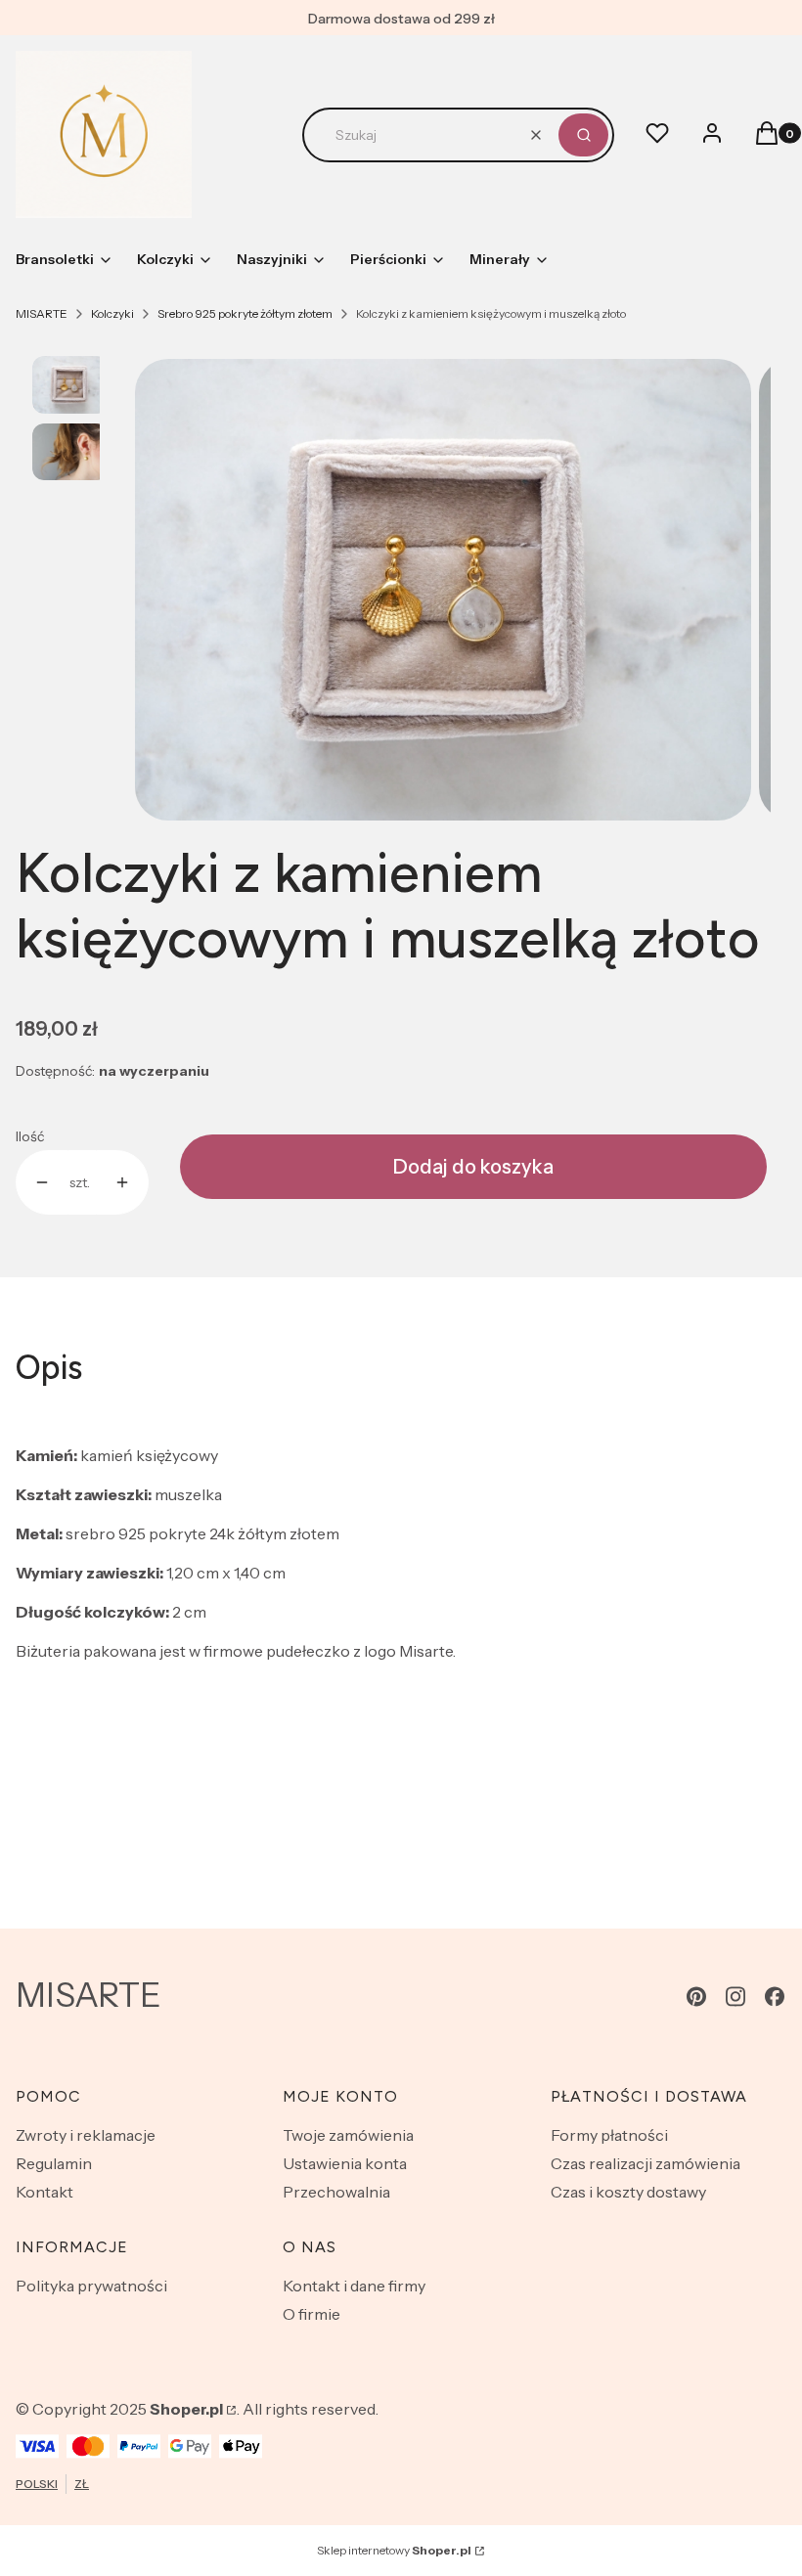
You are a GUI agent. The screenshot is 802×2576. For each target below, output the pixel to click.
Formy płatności (609, 2135)
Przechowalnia (336, 2192)
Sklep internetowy (394, 2550)
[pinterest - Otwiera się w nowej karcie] (696, 1997)
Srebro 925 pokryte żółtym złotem (245, 313)
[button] (583, 135)
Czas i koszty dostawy (628, 2192)
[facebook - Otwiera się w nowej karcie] (775, 1997)
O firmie (312, 2314)
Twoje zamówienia (348, 2135)
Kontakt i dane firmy (354, 2286)
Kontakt (45, 2192)
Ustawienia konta (345, 2163)
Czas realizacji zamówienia (646, 2163)
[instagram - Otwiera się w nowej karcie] (735, 1997)
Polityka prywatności (91, 2286)
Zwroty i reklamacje (86, 2135)
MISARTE (42, 313)
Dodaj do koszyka (473, 1167)
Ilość (30, 1136)
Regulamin (54, 2163)
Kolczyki (112, 313)
